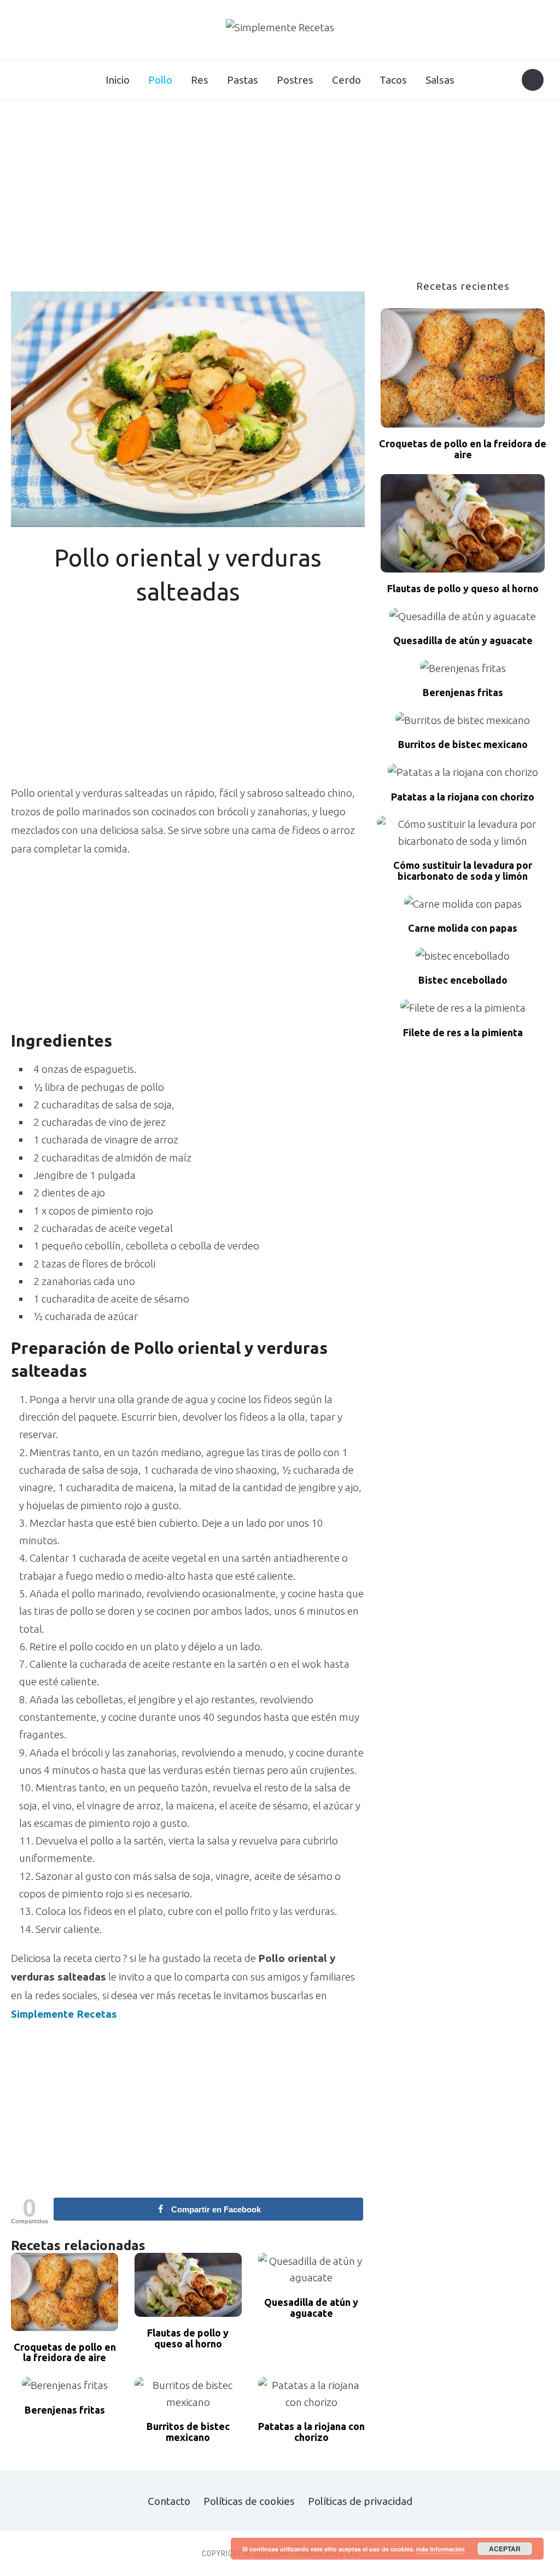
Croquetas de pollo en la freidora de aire (65, 2353)
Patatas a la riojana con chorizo (311, 2432)
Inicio (118, 80)
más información (441, 2549)
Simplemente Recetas (64, 2014)
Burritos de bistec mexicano (188, 2432)
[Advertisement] (280, 198)
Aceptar (505, 2549)
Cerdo (346, 80)
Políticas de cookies (249, 2501)
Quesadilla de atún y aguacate (311, 2308)
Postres (295, 80)
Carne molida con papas (463, 928)
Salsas (440, 80)
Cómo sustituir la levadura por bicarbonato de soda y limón (463, 871)
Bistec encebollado (463, 980)
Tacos (393, 80)
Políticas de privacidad (360, 2501)
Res (200, 80)
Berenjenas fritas (65, 2410)
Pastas (243, 80)
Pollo (160, 80)
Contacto (169, 2501)
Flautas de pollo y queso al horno (188, 2338)
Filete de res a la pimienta (463, 1033)
